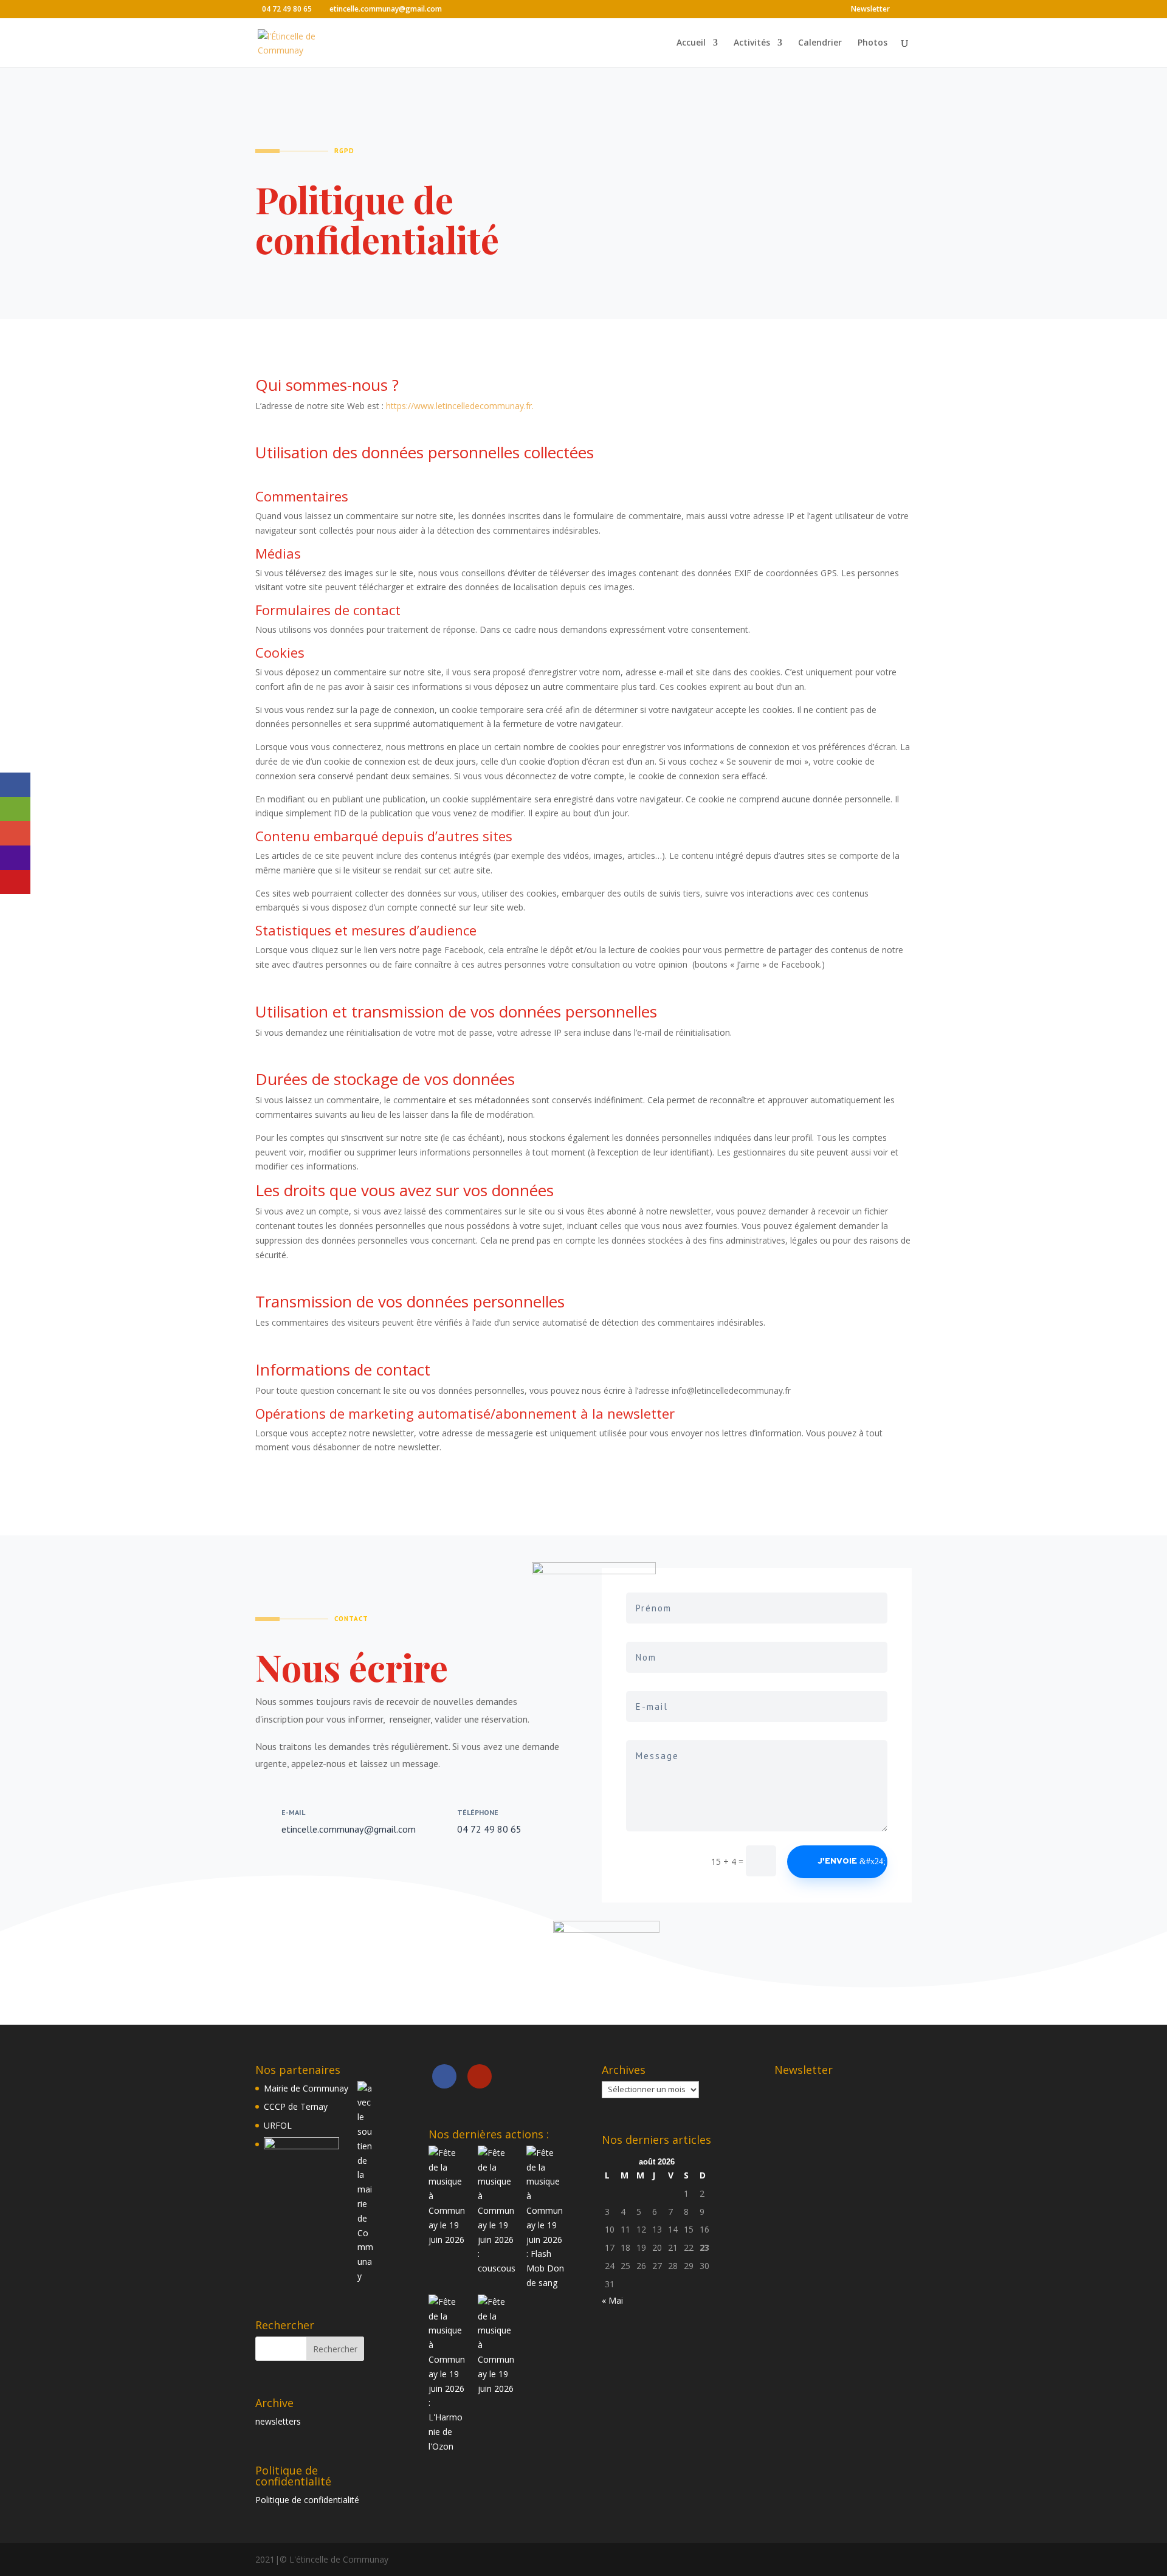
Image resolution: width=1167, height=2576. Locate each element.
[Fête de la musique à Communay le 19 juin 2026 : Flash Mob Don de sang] (546, 2218)
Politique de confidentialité (307, 2500)
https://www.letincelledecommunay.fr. (461, 406)
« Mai (612, 2300)
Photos (873, 43)
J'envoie (837, 1861)
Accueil (691, 43)
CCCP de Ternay (296, 2106)
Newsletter (870, 10)
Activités (752, 43)
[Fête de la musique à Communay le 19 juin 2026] (448, 2196)
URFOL (278, 2125)
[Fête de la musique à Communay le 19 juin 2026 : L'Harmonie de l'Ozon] (448, 2374)
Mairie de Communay (306, 2088)
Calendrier (820, 43)
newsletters (278, 2421)
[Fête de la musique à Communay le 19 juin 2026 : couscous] (497, 2211)
